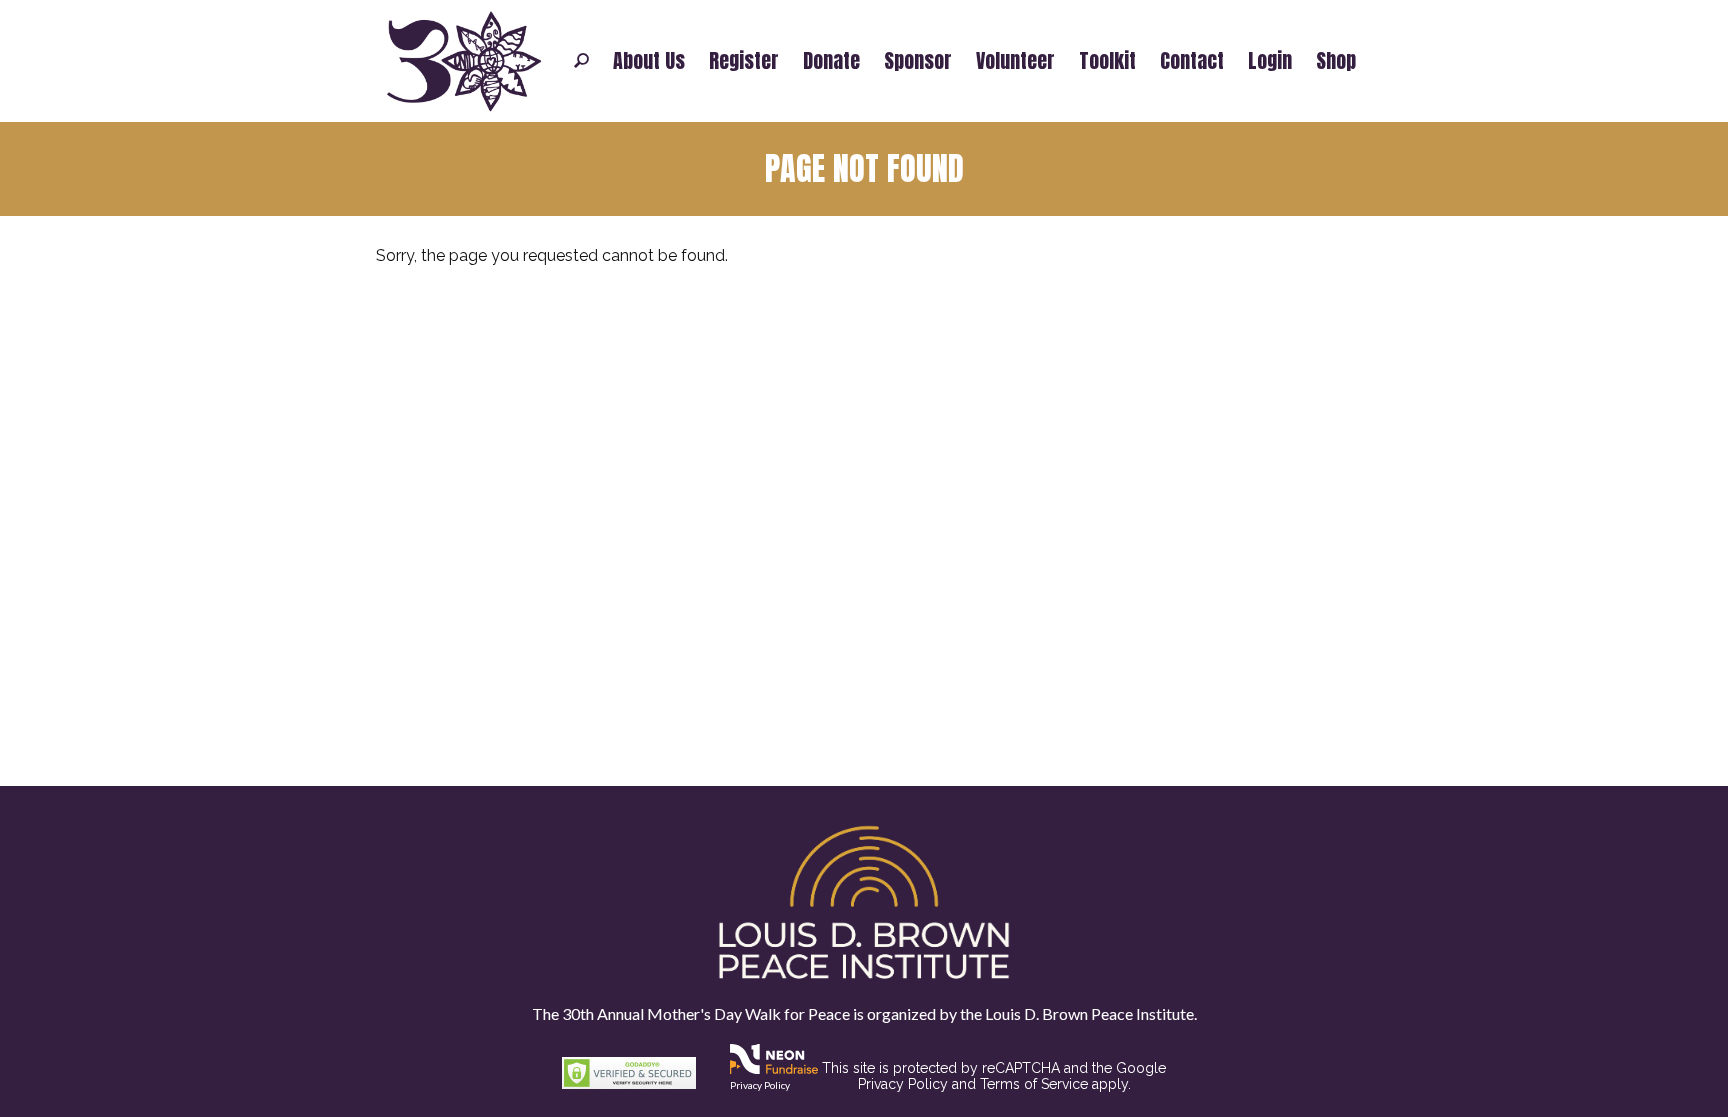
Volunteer (1015, 61)
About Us (649, 61)
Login (1270, 61)
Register (744, 61)
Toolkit (1107, 61)
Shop (1336, 61)
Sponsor (918, 61)
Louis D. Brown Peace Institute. (1089, 1013)
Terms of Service (1034, 1084)
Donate (831, 61)
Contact (1192, 61)
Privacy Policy (760, 1085)
